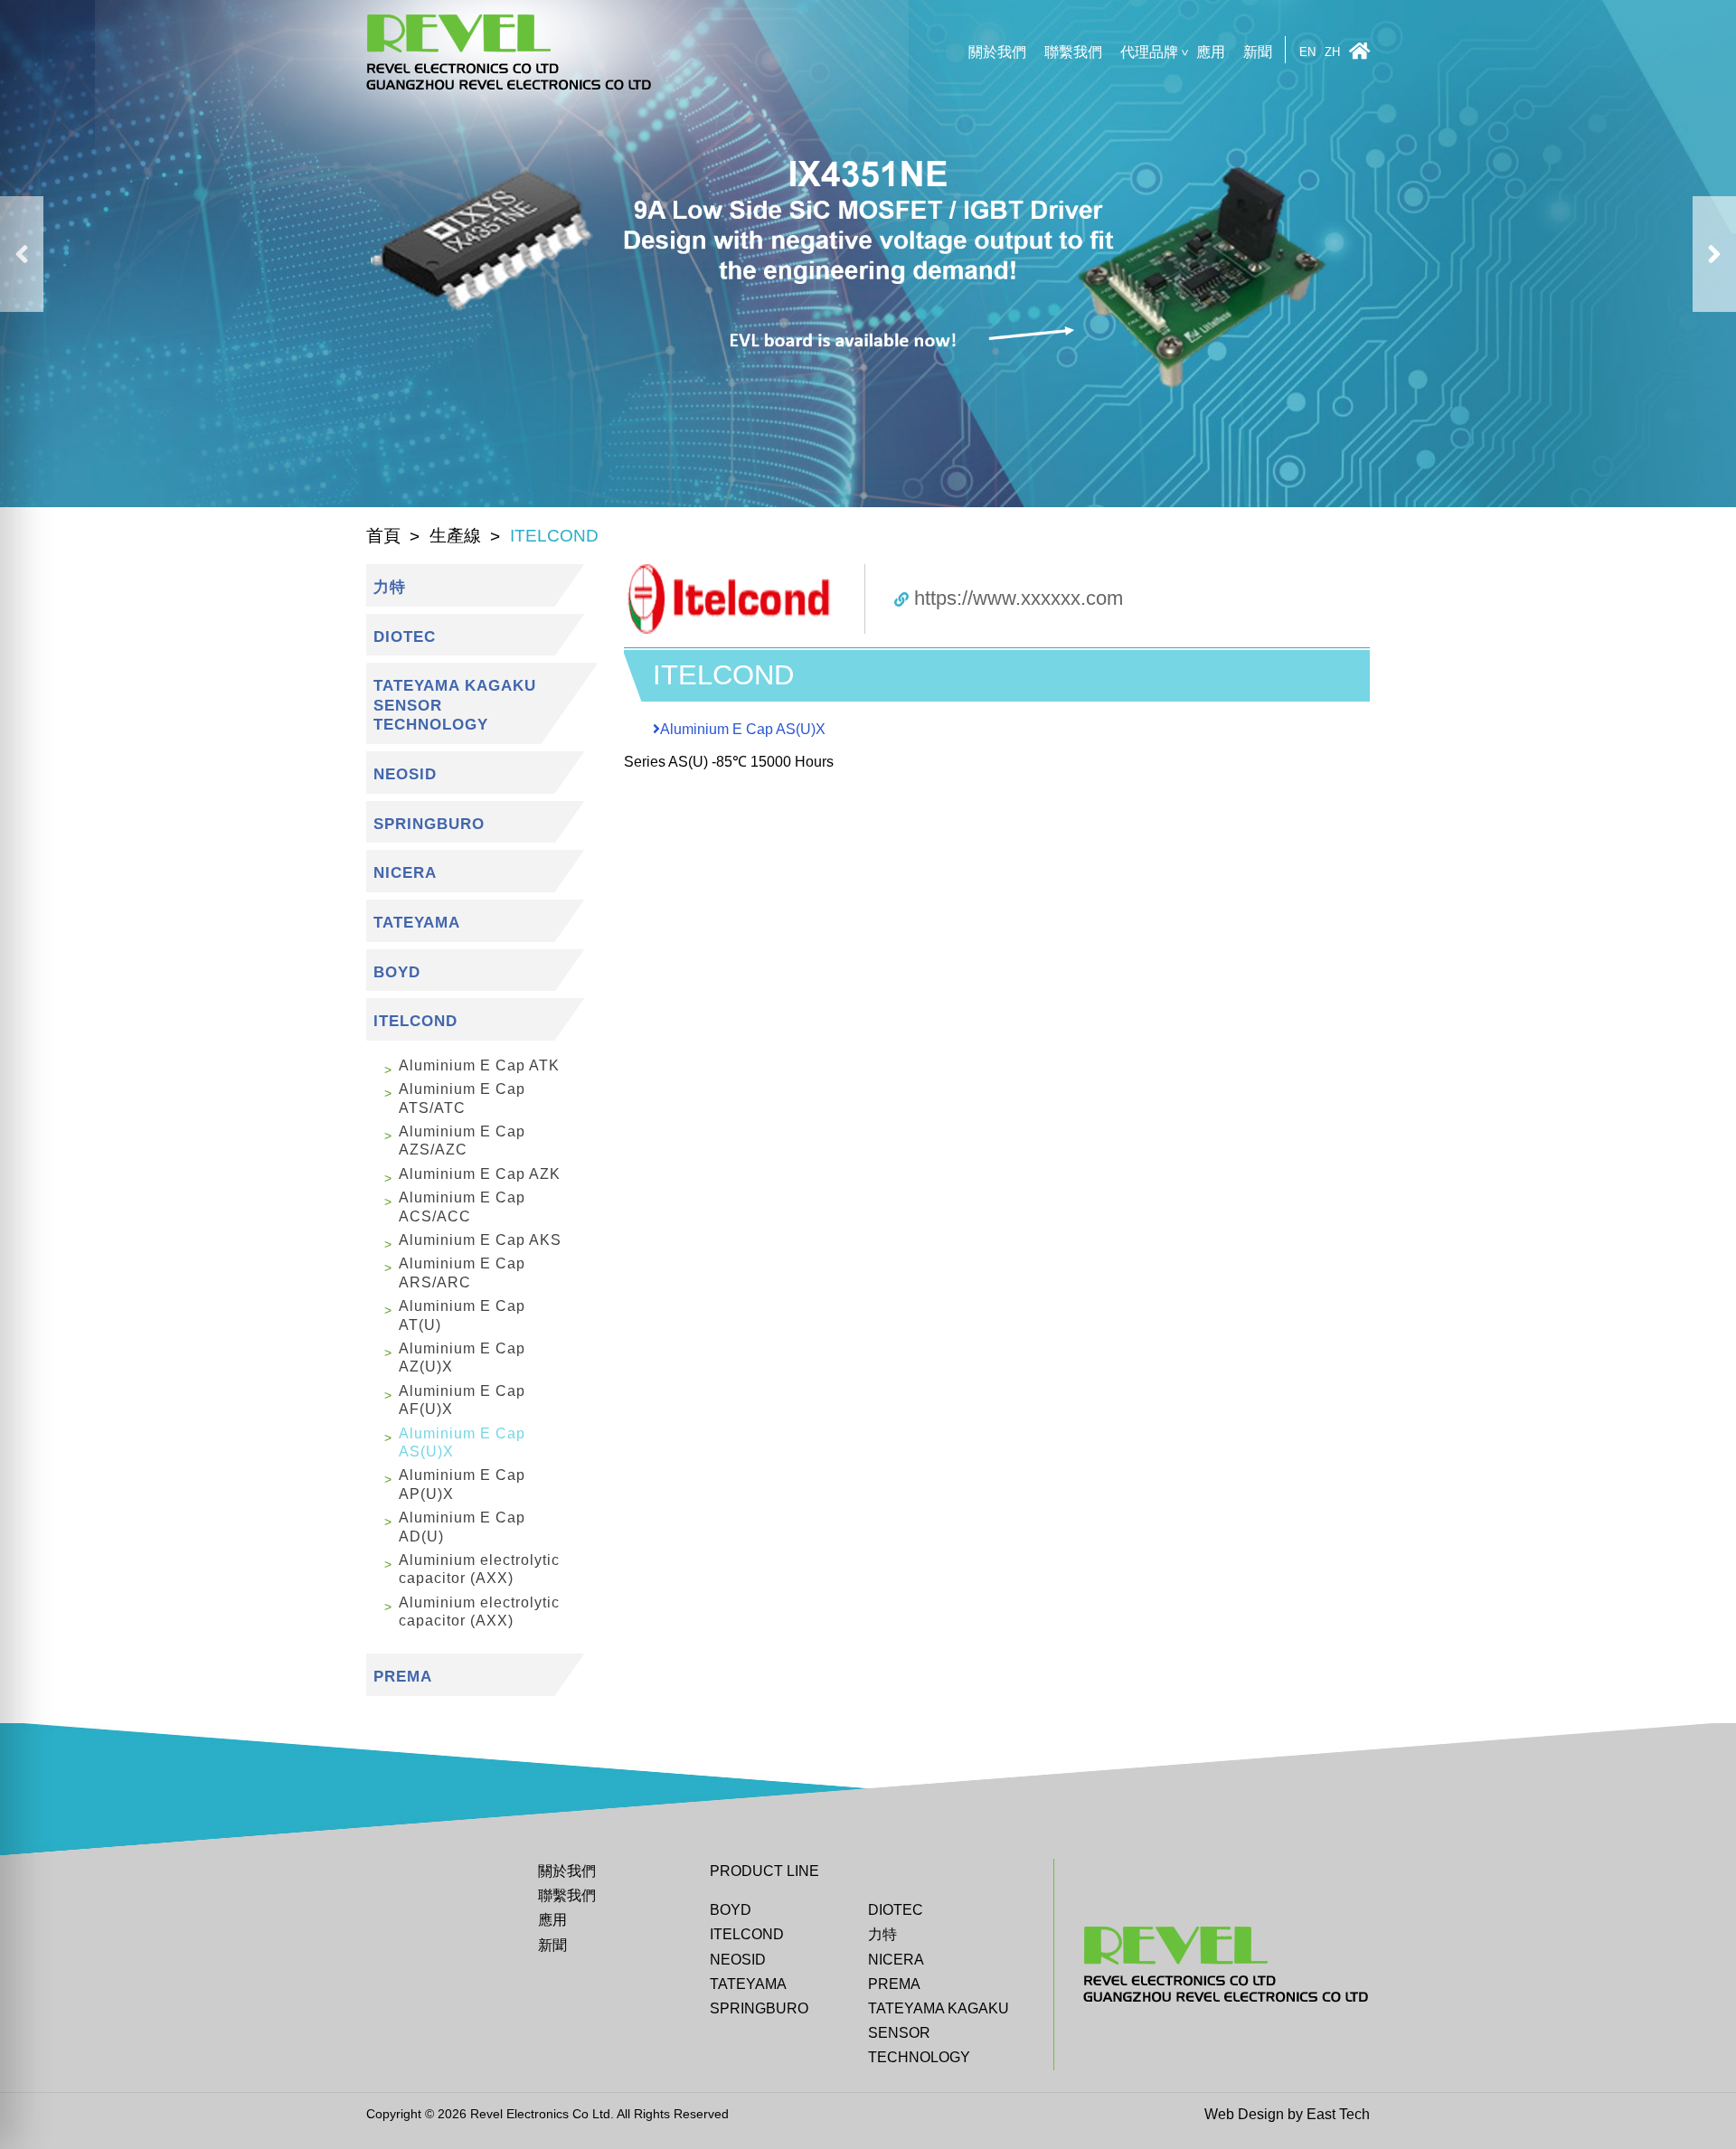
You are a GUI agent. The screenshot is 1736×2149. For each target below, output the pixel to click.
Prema (894, 1984)
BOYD (731, 1910)
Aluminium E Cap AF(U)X (462, 1400)
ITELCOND (747, 1934)
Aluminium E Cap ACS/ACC (462, 1206)
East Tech (1338, 2114)
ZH (1332, 53)
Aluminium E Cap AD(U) (462, 1527)
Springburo (759, 2008)
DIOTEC (896, 1910)
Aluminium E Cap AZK (480, 1174)
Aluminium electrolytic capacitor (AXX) (479, 1569)
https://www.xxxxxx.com (1019, 598)
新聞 (1258, 52)
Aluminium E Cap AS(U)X (462, 1442)
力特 (882, 1934)
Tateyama (748, 1984)
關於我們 (997, 52)
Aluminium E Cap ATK (479, 1065)
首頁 (383, 536)
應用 (1211, 52)
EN (1307, 53)
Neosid (738, 1960)
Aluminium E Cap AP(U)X (462, 1484)
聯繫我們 (1073, 52)
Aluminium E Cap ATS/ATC (462, 1098)
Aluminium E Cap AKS (480, 1240)
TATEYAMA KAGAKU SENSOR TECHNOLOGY (939, 2033)
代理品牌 (1149, 52)
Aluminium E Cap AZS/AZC (462, 1140)
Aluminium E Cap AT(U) (462, 1315)
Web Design (1244, 2114)
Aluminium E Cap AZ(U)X (462, 1357)
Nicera (896, 1960)
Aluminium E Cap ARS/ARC (462, 1272)
